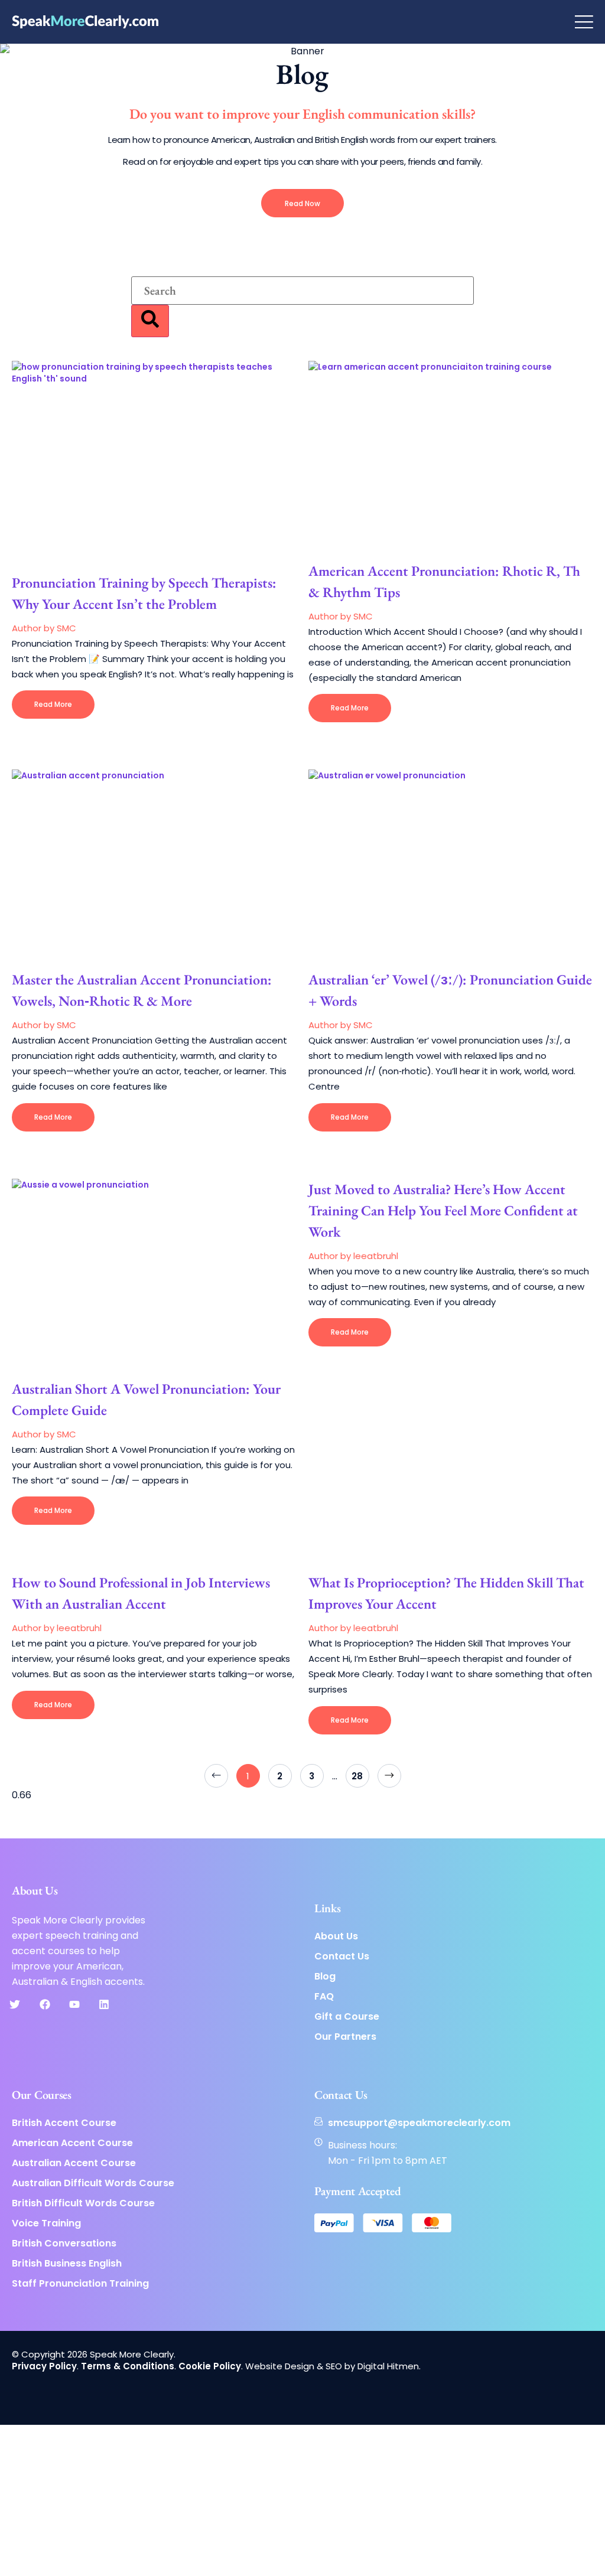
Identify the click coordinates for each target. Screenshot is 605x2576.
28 (360, 1773)
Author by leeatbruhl (353, 1256)
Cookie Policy (210, 2366)
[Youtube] (74, 2004)
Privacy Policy (44, 2366)
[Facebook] (44, 2004)
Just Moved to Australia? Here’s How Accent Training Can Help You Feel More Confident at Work (443, 1210)
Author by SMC (44, 628)
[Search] (150, 321)
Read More (53, 704)
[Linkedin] (104, 2004)
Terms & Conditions (128, 2366)
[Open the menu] (584, 22)
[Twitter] (15, 2004)
